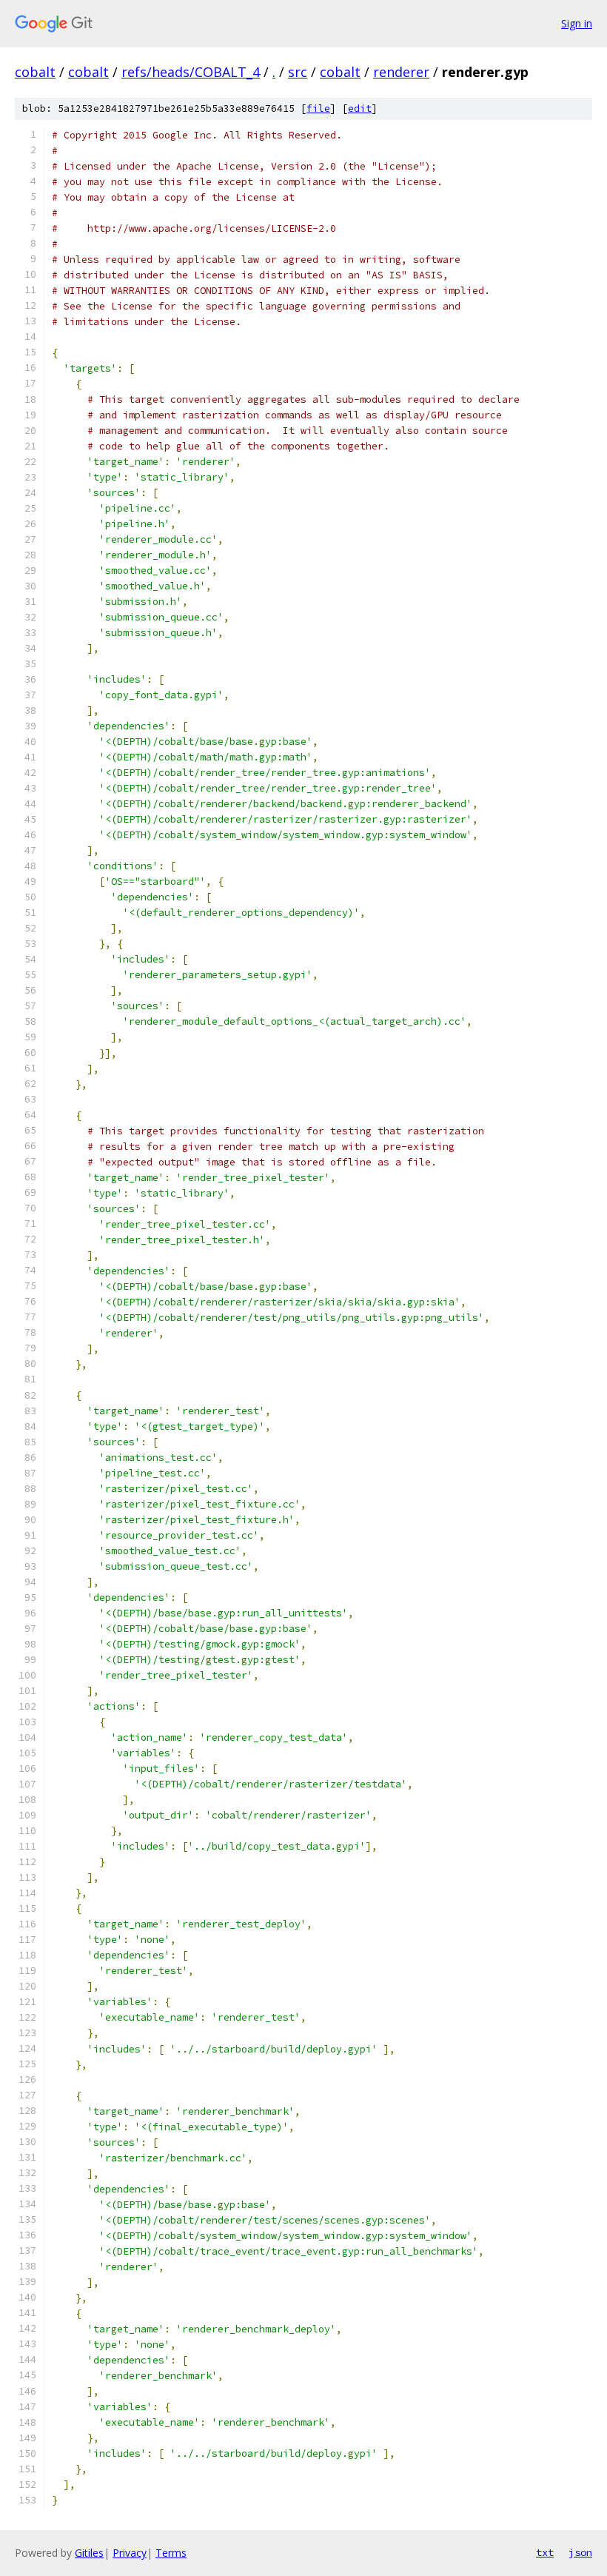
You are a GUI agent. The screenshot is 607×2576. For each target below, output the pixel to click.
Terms (171, 2553)
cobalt (35, 72)
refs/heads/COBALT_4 (191, 72)
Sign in (577, 23)
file (318, 108)
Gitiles (89, 2553)
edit (360, 108)
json (580, 2552)
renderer (401, 72)
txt (545, 2552)
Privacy (130, 2553)
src (298, 72)
